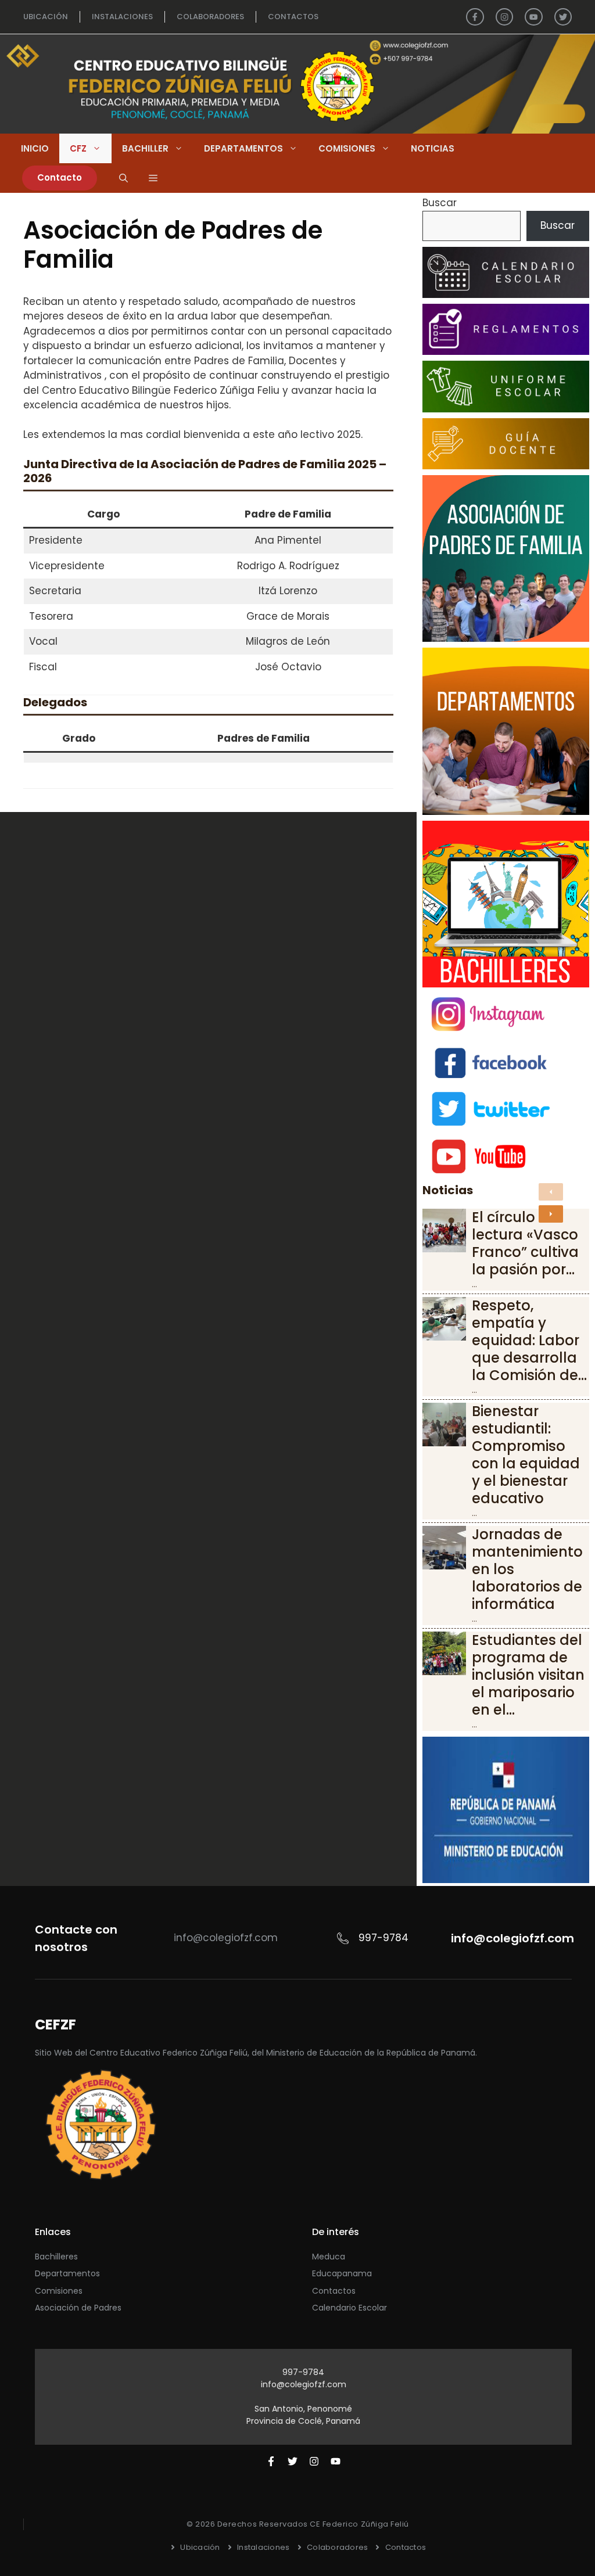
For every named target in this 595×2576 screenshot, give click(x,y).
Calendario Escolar (350, 2308)
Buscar (440, 203)
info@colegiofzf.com (304, 2384)
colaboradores (210, 17)
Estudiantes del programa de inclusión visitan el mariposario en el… (528, 1675)
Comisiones (347, 148)
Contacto (60, 177)
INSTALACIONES (122, 17)
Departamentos (243, 148)
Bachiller (145, 148)
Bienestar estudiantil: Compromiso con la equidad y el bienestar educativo (526, 1455)
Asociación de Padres (78, 2308)
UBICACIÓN (46, 17)
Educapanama (342, 2273)
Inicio (35, 148)
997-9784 (303, 2372)
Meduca (329, 2257)
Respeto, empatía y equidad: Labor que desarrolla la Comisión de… (529, 1340)
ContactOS (293, 17)
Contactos (334, 2291)
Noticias (433, 148)
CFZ (78, 148)
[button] (153, 178)
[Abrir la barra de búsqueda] (123, 178)
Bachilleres (56, 2257)
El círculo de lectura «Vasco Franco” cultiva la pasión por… (525, 1243)
